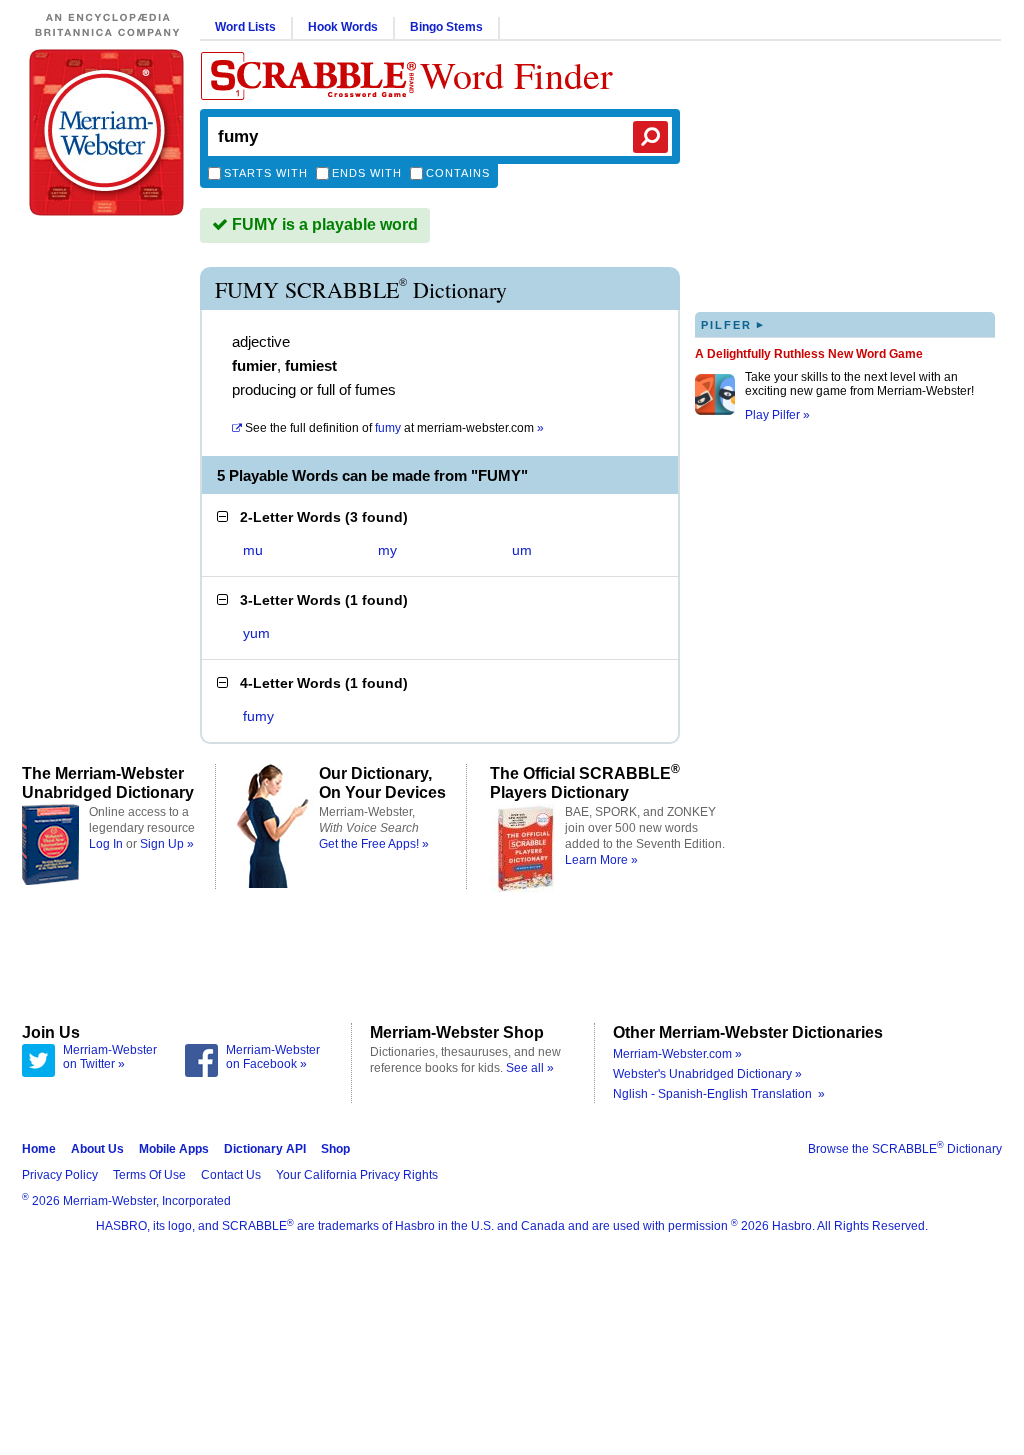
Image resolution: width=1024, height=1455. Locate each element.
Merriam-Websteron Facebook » (273, 1057)
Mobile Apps (174, 1149)
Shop (335, 1149)
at (394, 428)
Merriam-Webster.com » (677, 1054)
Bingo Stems (446, 27)
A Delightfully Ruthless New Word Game (809, 354)
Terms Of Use (149, 1175)
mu (253, 550)
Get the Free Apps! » (374, 844)
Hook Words (343, 27)
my (387, 550)
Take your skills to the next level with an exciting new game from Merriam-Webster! (859, 384)
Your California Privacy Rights (357, 1175)
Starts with (266, 173)
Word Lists (245, 27)
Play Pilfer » (777, 415)
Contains (458, 173)
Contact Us (231, 1175)
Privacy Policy (60, 1175)
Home (39, 1149)
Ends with (367, 173)
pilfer (733, 324)
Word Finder (516, 74)
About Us (97, 1149)
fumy (258, 716)
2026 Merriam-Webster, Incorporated (126, 1201)
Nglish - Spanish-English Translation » (719, 1094)
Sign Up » (167, 844)
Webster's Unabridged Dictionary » (707, 1074)
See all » (530, 1068)
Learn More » (601, 860)
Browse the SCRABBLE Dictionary (905, 1149)
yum (256, 633)
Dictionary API (265, 1149)
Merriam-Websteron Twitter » (110, 1057)
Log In (106, 844)
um (522, 550)
